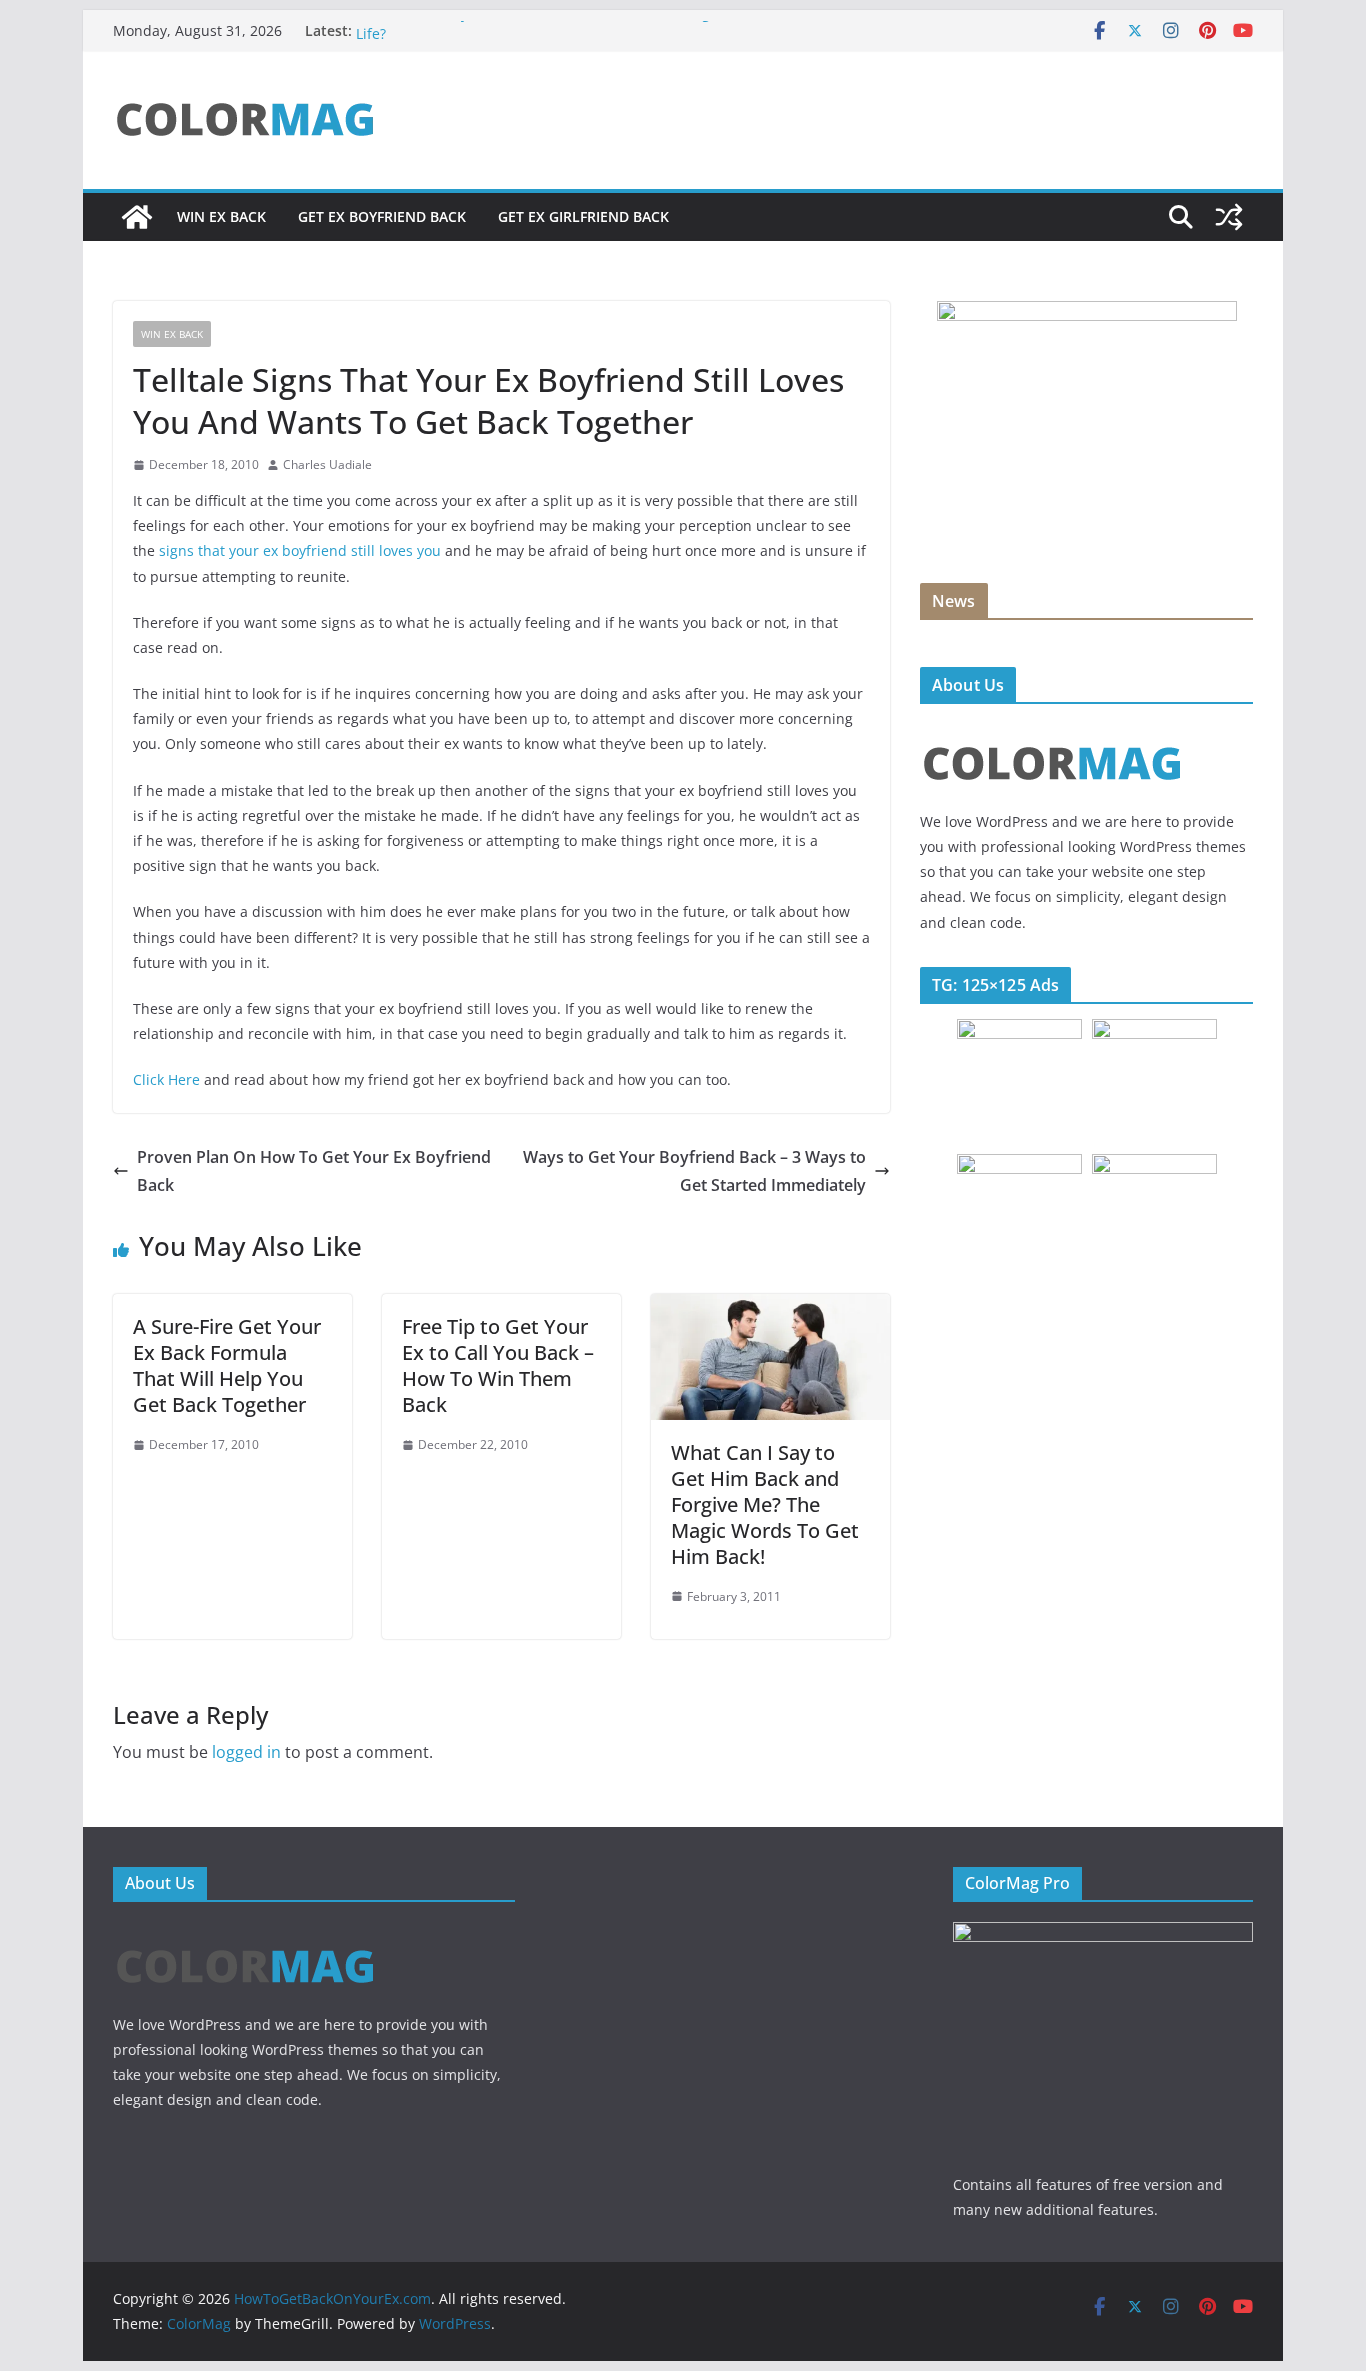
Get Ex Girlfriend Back (583, 216)
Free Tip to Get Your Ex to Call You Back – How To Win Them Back (498, 1365)
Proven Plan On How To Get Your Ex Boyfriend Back (314, 1171)
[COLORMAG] (1052, 731)
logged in (246, 1752)
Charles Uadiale (327, 464)
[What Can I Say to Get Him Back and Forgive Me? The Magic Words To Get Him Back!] (770, 1308)
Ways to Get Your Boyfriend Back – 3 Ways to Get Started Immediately (694, 1171)
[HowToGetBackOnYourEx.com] (137, 217)
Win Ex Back (221, 216)
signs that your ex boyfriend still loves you (300, 550)
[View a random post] (1229, 217)
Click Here (168, 1079)
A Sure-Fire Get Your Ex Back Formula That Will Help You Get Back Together (227, 1365)
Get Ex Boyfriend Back (382, 216)
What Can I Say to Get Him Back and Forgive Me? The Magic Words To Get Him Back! (765, 1504)
